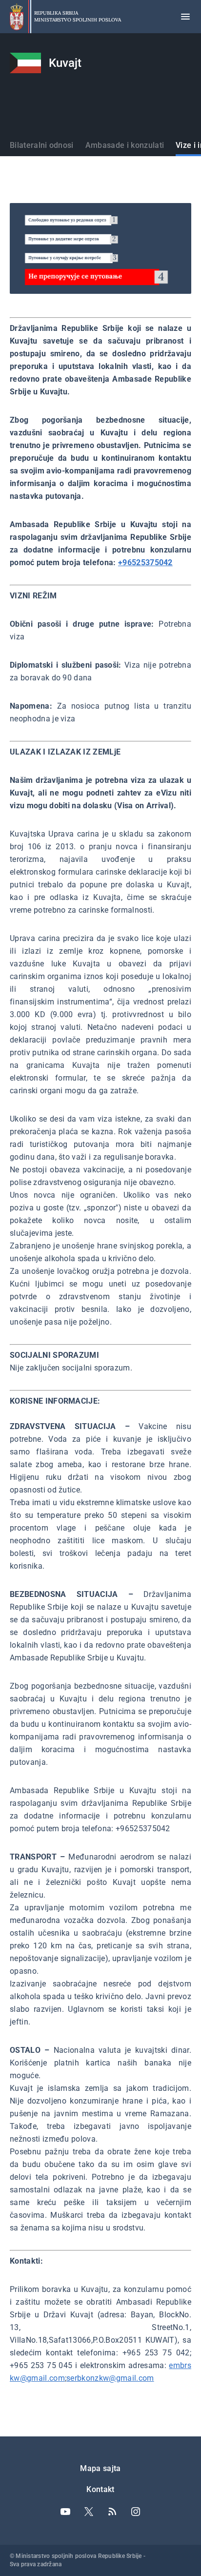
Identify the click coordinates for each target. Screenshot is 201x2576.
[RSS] (112, 2512)
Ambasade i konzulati (125, 145)
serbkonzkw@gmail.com (110, 2378)
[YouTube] (65, 2512)
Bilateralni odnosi (42, 145)
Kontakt (100, 2489)
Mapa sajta (100, 2468)
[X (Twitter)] (89, 2512)
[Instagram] (136, 2512)
